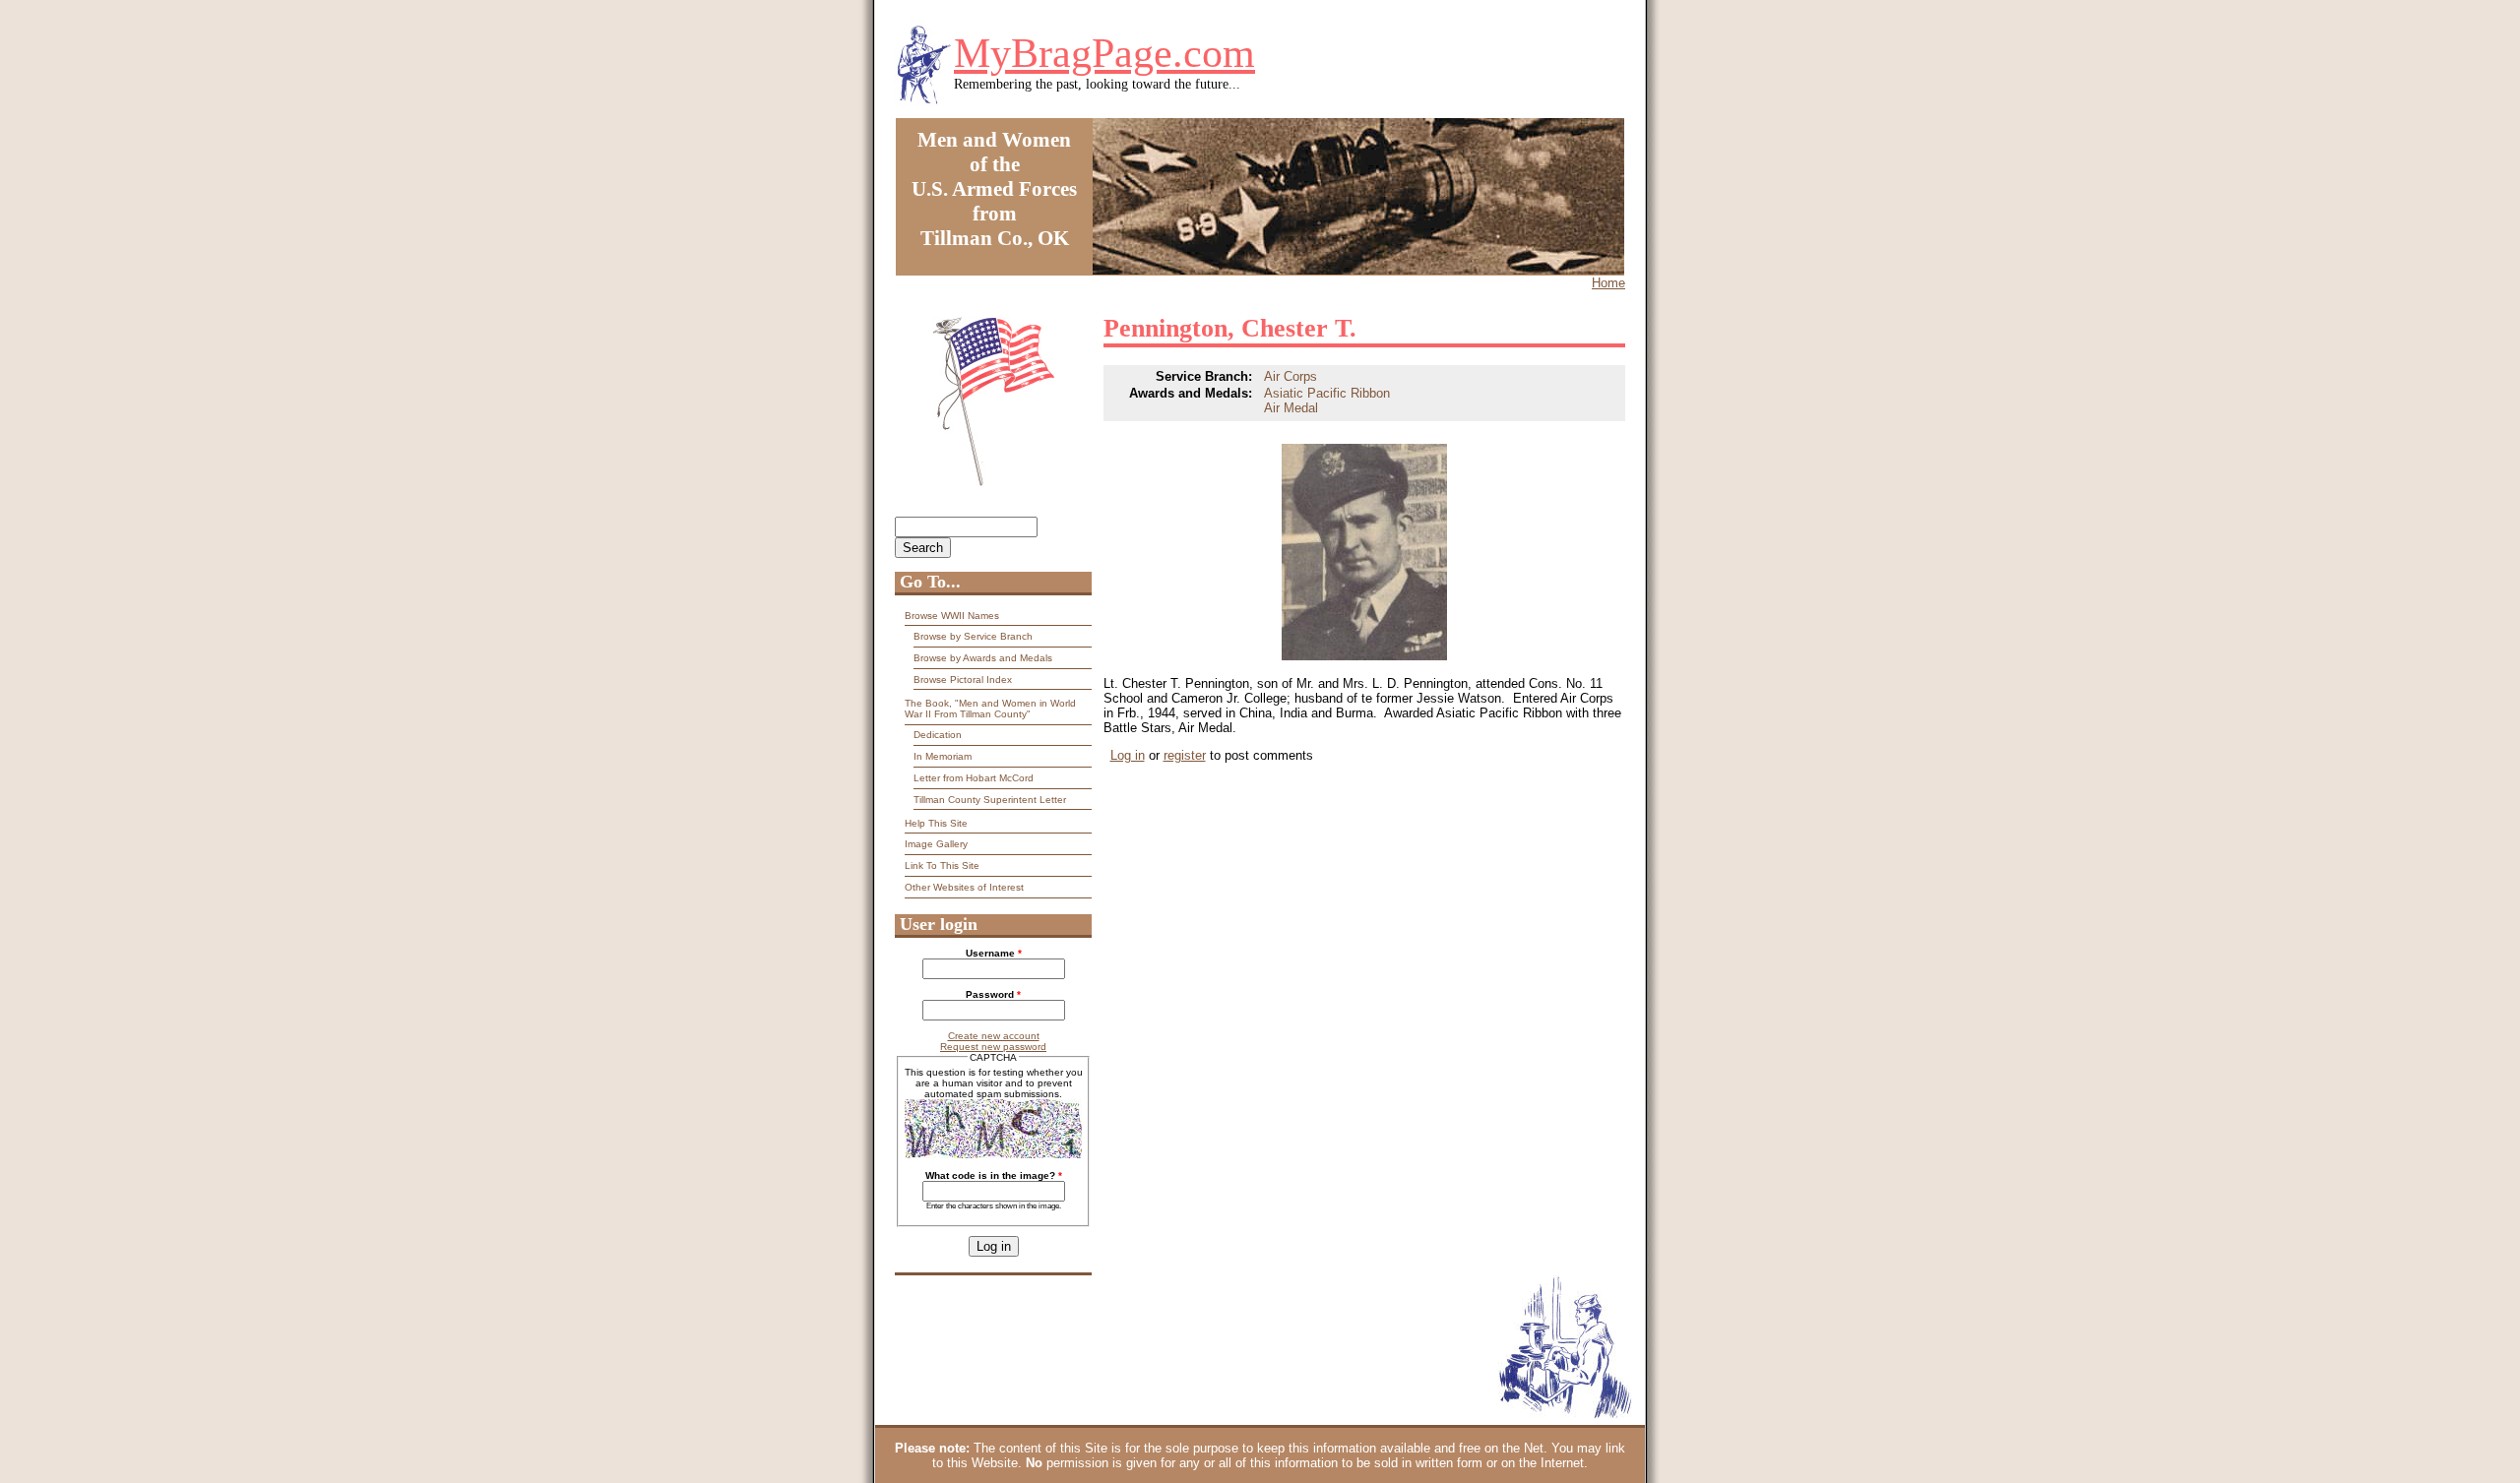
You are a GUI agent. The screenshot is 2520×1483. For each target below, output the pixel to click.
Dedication (938, 735)
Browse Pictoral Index (963, 680)
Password (993, 994)
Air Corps (1291, 376)
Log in (1128, 755)
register (1185, 755)
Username (994, 953)
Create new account (994, 1036)
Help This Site (936, 823)
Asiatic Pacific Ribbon (1327, 393)
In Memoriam (943, 756)
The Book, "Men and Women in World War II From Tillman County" (990, 709)
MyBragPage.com (1104, 53)
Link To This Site (942, 865)
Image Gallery (936, 844)
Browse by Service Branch (973, 636)
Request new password (993, 1047)
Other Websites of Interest (964, 887)
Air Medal (1291, 408)
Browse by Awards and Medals (983, 658)
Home (1608, 283)
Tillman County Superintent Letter (990, 800)
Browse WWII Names (952, 616)
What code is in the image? (994, 1175)
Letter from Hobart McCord (974, 778)
